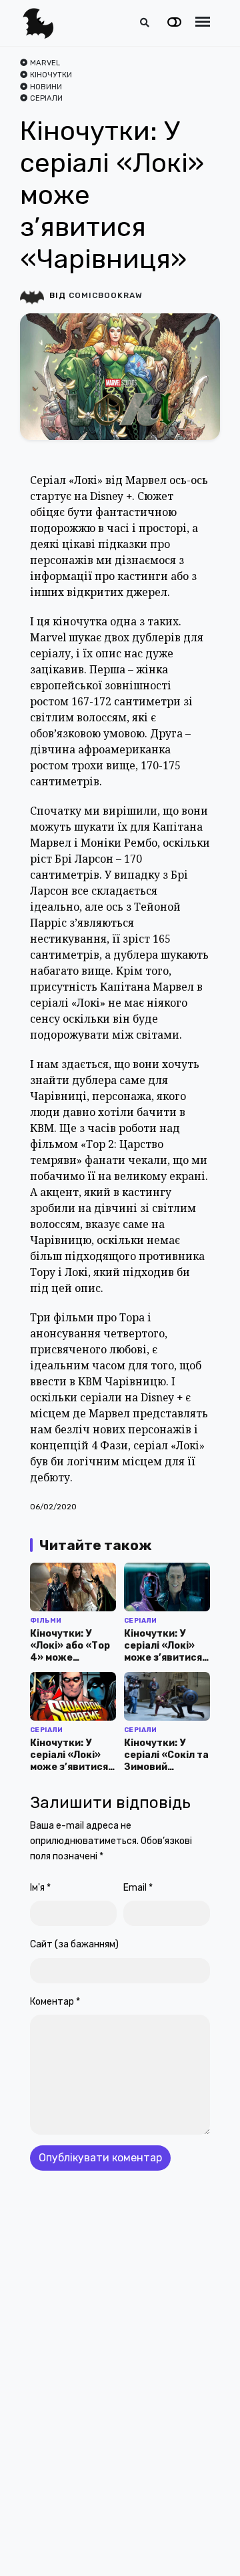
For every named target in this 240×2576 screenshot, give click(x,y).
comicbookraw (106, 295)
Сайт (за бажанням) (74, 1944)
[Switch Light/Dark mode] (174, 23)
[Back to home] (192, 2545)
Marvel (45, 63)
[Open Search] (145, 23)
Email (138, 1888)
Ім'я (40, 1888)
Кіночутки (51, 75)
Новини (46, 87)
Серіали (46, 98)
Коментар (55, 2002)
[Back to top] (219, 2545)
